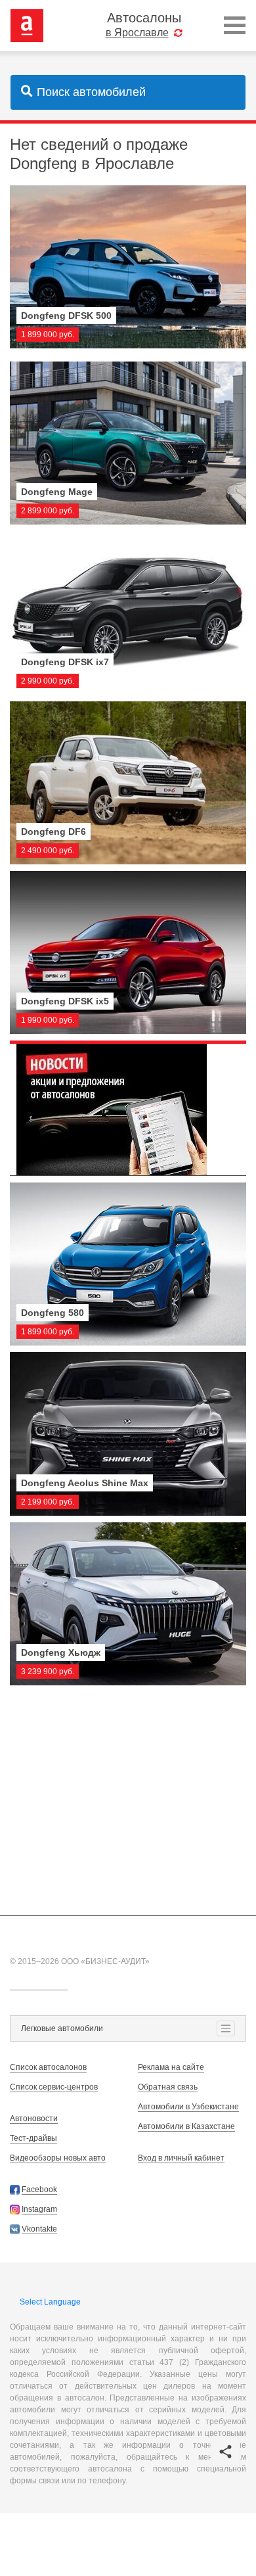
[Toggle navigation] (235, 26)
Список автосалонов (48, 2067)
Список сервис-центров (54, 2087)
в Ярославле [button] (137, 33)
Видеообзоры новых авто (58, 2158)
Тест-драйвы (33, 2138)
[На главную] (27, 25)
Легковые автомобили (62, 2028)
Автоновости (34, 2119)
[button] (225, 2451)
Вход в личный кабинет (181, 2158)
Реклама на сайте (171, 2067)
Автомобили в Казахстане (186, 2126)
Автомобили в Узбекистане (188, 2107)
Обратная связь (168, 2087)
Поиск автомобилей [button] (91, 92)
